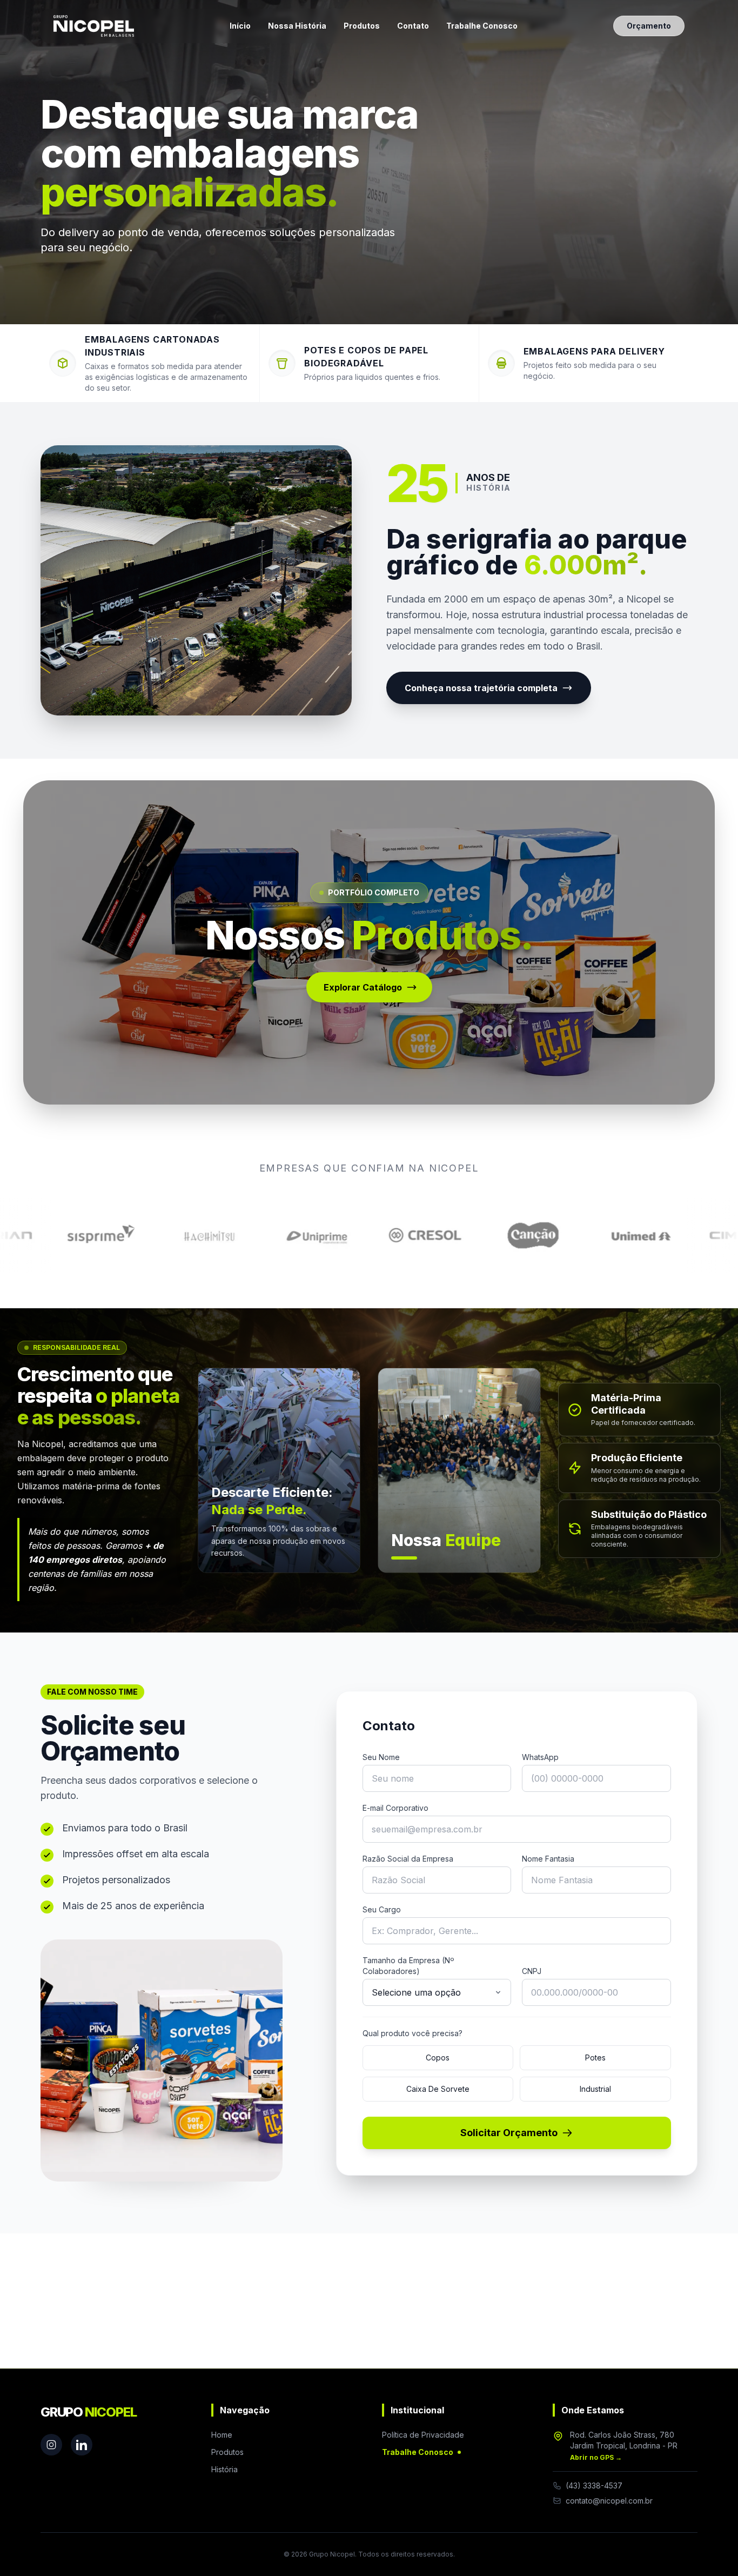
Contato (413, 26)
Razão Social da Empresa (408, 1859)
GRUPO (88, 2412)
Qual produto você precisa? (412, 2033)
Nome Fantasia (548, 1859)
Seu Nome (381, 1757)
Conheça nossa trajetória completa (481, 688)
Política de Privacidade (423, 2435)
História (224, 2469)
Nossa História (297, 26)
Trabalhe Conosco (482, 26)
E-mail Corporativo (395, 1808)
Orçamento (649, 26)
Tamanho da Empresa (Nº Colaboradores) (408, 1966)
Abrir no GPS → (596, 2457)
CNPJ (532, 1971)
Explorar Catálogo (363, 987)
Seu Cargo (382, 1909)
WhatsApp (540, 1757)
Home (222, 2435)
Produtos (362, 26)
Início (240, 26)
